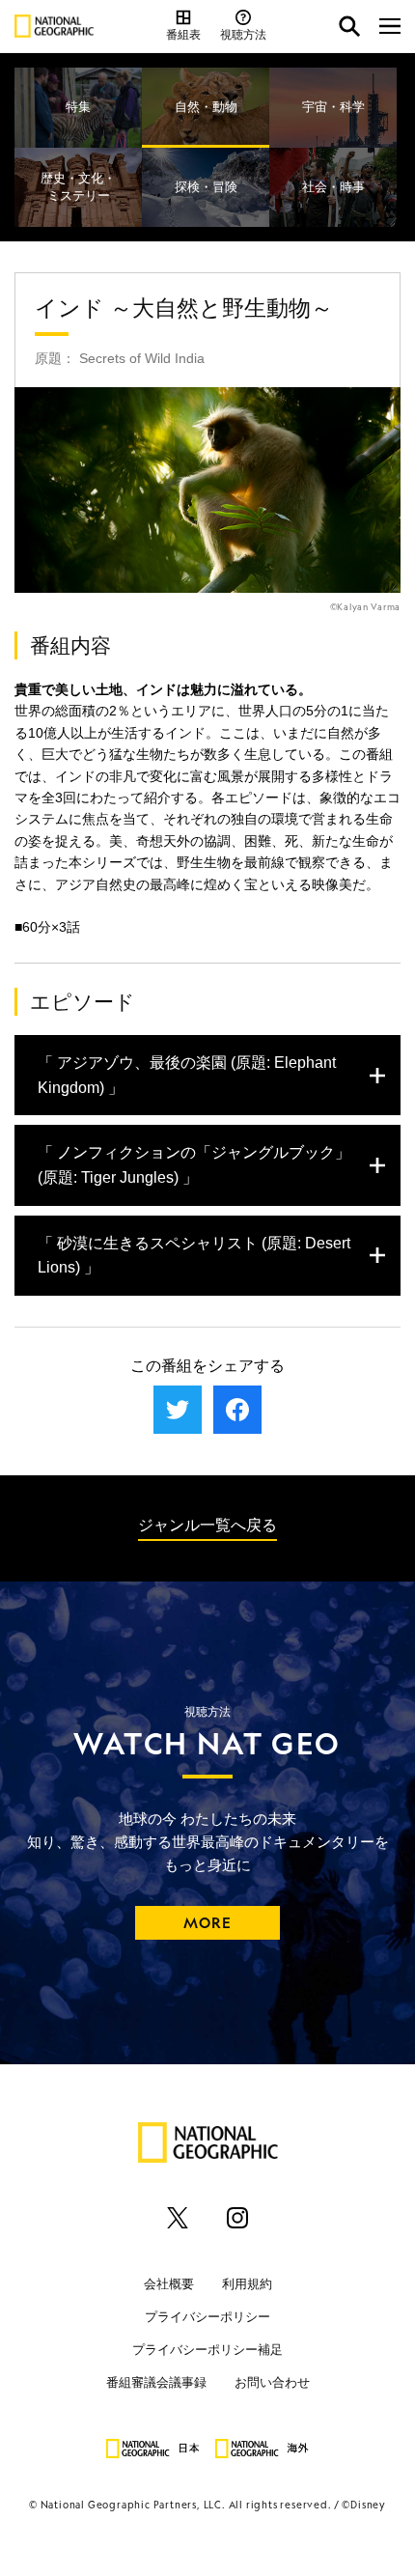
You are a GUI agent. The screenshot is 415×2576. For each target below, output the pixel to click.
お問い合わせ (272, 2381)
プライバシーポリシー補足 (207, 2349)
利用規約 (247, 2283)
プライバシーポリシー (207, 2316)
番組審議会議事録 (156, 2381)
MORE (208, 1923)
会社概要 (169, 2283)
